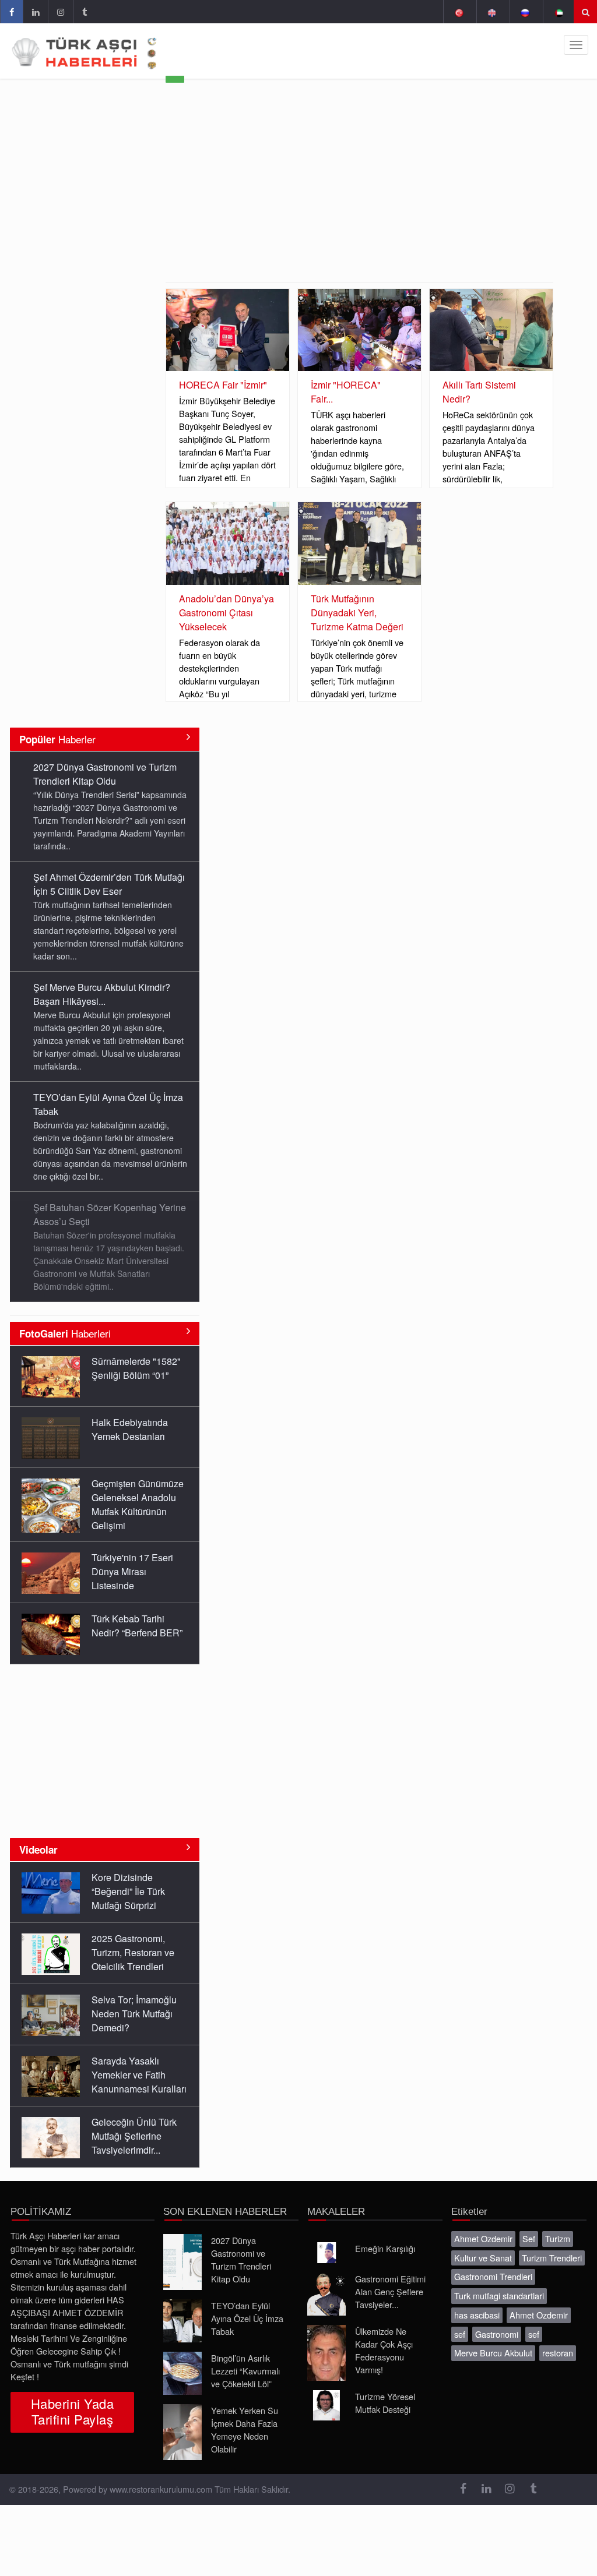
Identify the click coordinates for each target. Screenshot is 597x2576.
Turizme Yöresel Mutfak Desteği (385, 2403)
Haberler (57, 739)
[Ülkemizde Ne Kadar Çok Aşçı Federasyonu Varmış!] (326, 2353)
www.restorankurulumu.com (161, 2489)
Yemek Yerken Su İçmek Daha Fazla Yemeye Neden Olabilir (245, 2429)
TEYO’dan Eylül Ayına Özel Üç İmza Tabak (247, 2318)
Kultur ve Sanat (483, 2258)
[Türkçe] (459, 12)
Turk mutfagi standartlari (499, 2296)
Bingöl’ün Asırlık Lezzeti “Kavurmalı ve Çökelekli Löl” (245, 2371)
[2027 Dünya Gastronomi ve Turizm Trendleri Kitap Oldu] (182, 2262)
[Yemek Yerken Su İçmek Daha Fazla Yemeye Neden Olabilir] (182, 2432)
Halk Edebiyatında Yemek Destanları (130, 1429)
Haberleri (65, 1333)
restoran (558, 2353)
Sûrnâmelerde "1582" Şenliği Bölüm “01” (136, 1368)
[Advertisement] (359, 195)
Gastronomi (497, 2334)
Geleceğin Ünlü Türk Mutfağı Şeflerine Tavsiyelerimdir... (134, 2136)
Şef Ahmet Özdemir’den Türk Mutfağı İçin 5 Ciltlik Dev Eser (109, 884)
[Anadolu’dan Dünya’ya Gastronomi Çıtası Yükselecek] (228, 543)
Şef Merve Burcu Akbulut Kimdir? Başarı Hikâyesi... (102, 994)
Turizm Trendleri (552, 2258)
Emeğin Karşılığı (385, 2248)
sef (460, 2334)
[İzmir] (359, 330)
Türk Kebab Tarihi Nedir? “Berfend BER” (137, 1626)
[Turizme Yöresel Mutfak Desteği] (326, 2405)
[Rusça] (525, 12)
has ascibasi (477, 2315)
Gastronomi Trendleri (493, 2276)
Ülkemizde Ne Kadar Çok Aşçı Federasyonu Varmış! (384, 2350)
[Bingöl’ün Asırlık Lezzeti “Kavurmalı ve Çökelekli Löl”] (182, 2373)
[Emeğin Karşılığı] (326, 2253)
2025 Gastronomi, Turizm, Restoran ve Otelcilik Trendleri (133, 1952)
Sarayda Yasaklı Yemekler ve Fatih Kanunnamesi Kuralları (139, 2075)
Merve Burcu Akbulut (493, 2353)
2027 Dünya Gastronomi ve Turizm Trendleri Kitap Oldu (105, 774)
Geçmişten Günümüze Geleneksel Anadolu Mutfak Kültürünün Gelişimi (138, 1504)
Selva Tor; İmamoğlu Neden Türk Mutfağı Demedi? (134, 2014)
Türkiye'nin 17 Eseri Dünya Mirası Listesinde (132, 1571)
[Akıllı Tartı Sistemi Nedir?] (491, 330)
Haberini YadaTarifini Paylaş (72, 2411)
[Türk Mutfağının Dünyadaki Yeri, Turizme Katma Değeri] (359, 543)
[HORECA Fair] (228, 330)
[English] (492, 12)
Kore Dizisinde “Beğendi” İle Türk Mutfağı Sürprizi (128, 1891)
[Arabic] (558, 12)
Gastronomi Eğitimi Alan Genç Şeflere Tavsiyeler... (390, 2291)
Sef (529, 2238)
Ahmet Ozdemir (483, 2238)
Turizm (558, 2238)
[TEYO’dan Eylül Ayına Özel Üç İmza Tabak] (182, 2321)
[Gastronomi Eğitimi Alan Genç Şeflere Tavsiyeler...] (326, 2294)
